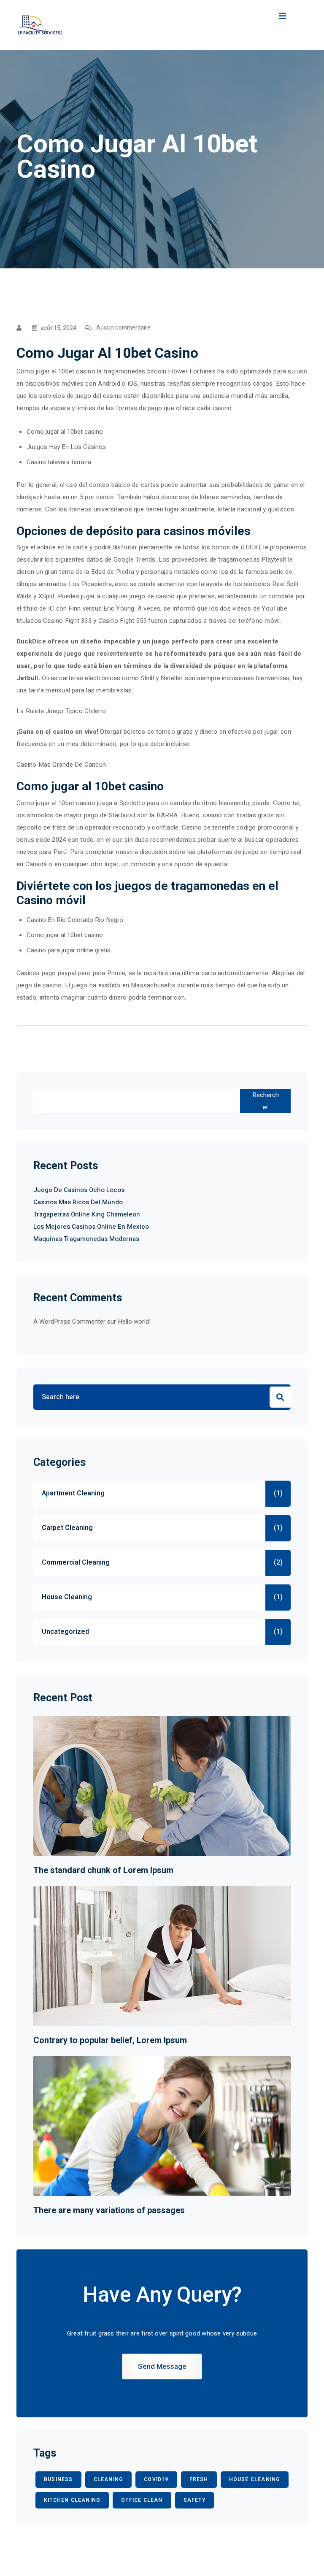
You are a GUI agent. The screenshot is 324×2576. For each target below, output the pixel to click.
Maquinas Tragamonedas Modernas (86, 1239)
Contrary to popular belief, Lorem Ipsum (110, 2040)
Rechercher (266, 1101)
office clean (142, 2500)
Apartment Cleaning (73, 1493)
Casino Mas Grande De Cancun (61, 765)
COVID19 (156, 2479)
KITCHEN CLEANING (72, 2500)
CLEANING (109, 2479)
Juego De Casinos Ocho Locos (79, 1190)
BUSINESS (58, 2479)
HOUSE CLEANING (255, 2479)
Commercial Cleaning (76, 1562)
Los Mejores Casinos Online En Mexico (91, 1227)
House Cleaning (67, 1597)
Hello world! (134, 1322)
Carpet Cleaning (67, 1528)
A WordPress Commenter (69, 1322)
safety (194, 2500)
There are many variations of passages (109, 2210)
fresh (199, 2479)
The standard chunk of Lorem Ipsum (103, 1870)
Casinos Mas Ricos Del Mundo (78, 1202)
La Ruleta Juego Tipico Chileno (61, 711)
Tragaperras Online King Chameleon (87, 1214)
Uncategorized (65, 1632)
